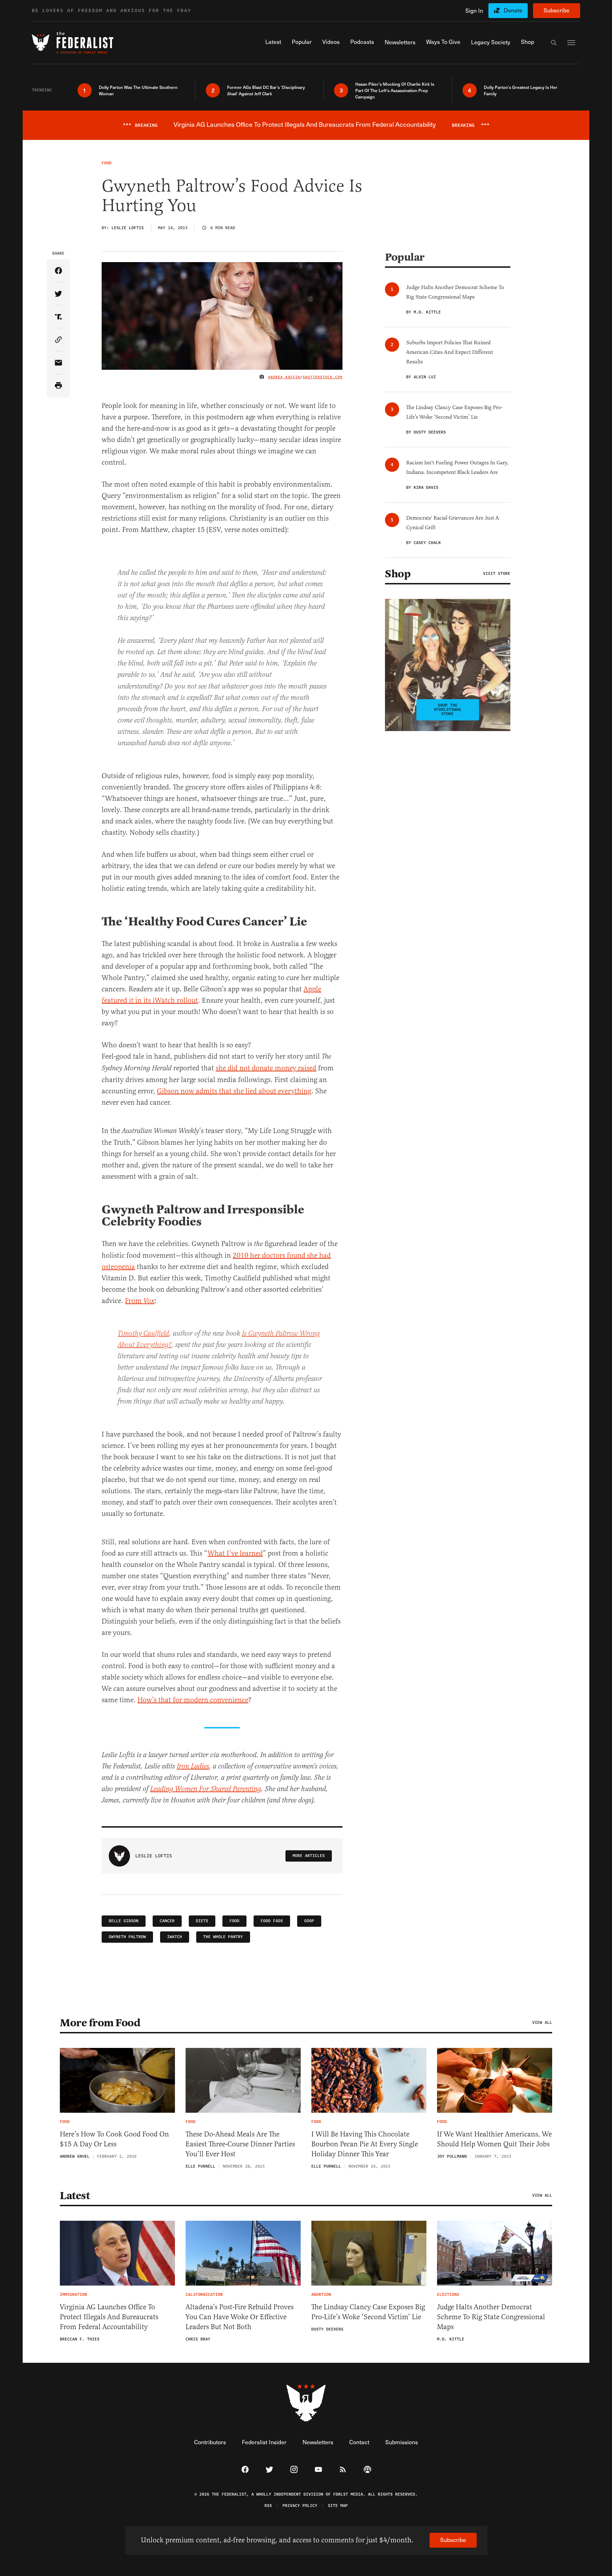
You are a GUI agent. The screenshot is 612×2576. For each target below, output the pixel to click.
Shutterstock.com (323, 377)
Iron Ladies (193, 1767)
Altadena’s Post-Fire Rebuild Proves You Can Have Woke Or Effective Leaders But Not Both (240, 2317)
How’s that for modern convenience (193, 1700)
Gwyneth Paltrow (127, 1937)
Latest (75, 2196)
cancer (167, 1921)
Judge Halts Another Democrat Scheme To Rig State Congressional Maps (491, 2317)
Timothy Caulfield (143, 1334)
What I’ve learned (235, 1553)
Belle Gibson (124, 1921)
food (234, 1921)
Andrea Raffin (284, 377)
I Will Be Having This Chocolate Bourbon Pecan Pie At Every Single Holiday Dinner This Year (365, 2144)
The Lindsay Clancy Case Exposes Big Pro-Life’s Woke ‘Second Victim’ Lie (368, 2312)
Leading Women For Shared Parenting (206, 1789)
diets (202, 1921)
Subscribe (557, 10)
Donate (513, 10)
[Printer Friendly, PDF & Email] (58, 386)
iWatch (175, 1937)
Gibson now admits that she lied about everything (234, 1091)
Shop (398, 574)
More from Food (100, 2023)
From (140, 1301)
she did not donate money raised (266, 1068)
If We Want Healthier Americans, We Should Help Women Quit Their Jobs (494, 2139)
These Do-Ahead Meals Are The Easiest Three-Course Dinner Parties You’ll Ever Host (240, 2144)
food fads (272, 1921)
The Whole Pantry (223, 1937)
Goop (309, 1921)
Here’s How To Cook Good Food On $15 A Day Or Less (114, 2139)
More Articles (309, 1856)
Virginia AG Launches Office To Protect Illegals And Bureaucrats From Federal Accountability (109, 2317)
